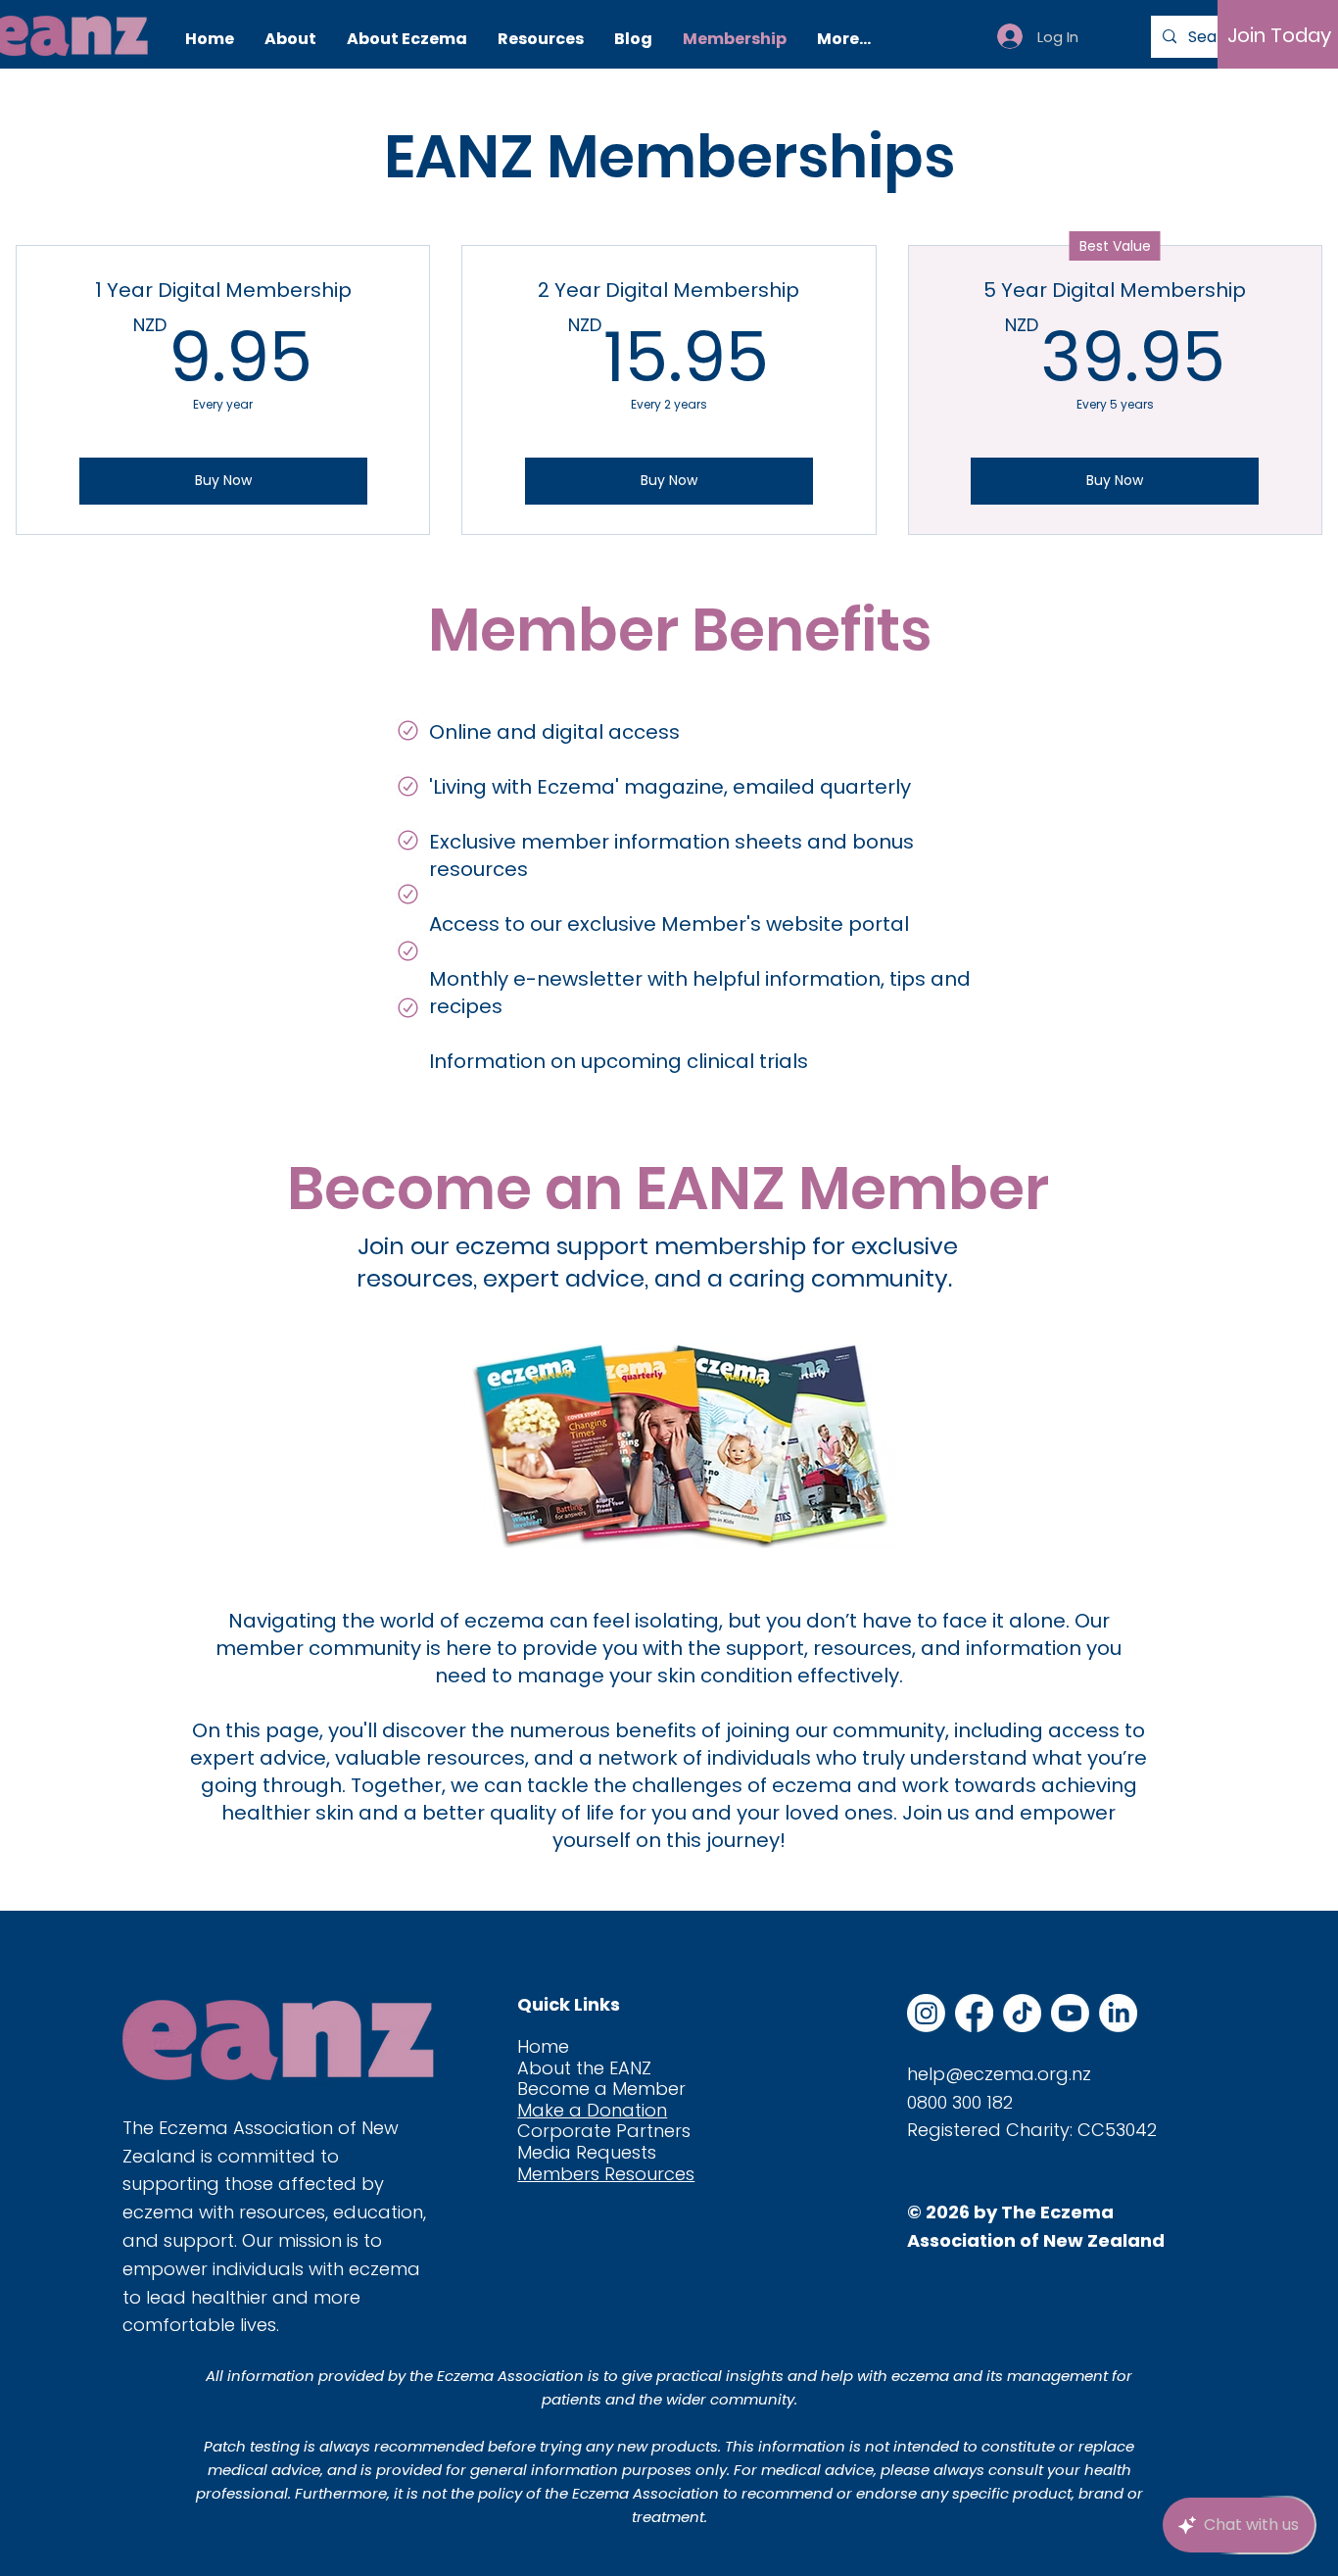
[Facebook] (974, 2013)
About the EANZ (584, 2068)
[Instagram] (926, 2013)
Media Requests (587, 2152)
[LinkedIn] (1118, 2013)
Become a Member (601, 2089)
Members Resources (606, 2174)
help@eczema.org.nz (999, 2074)
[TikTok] (1022, 2013)
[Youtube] (1070, 2013)
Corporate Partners (604, 2131)
